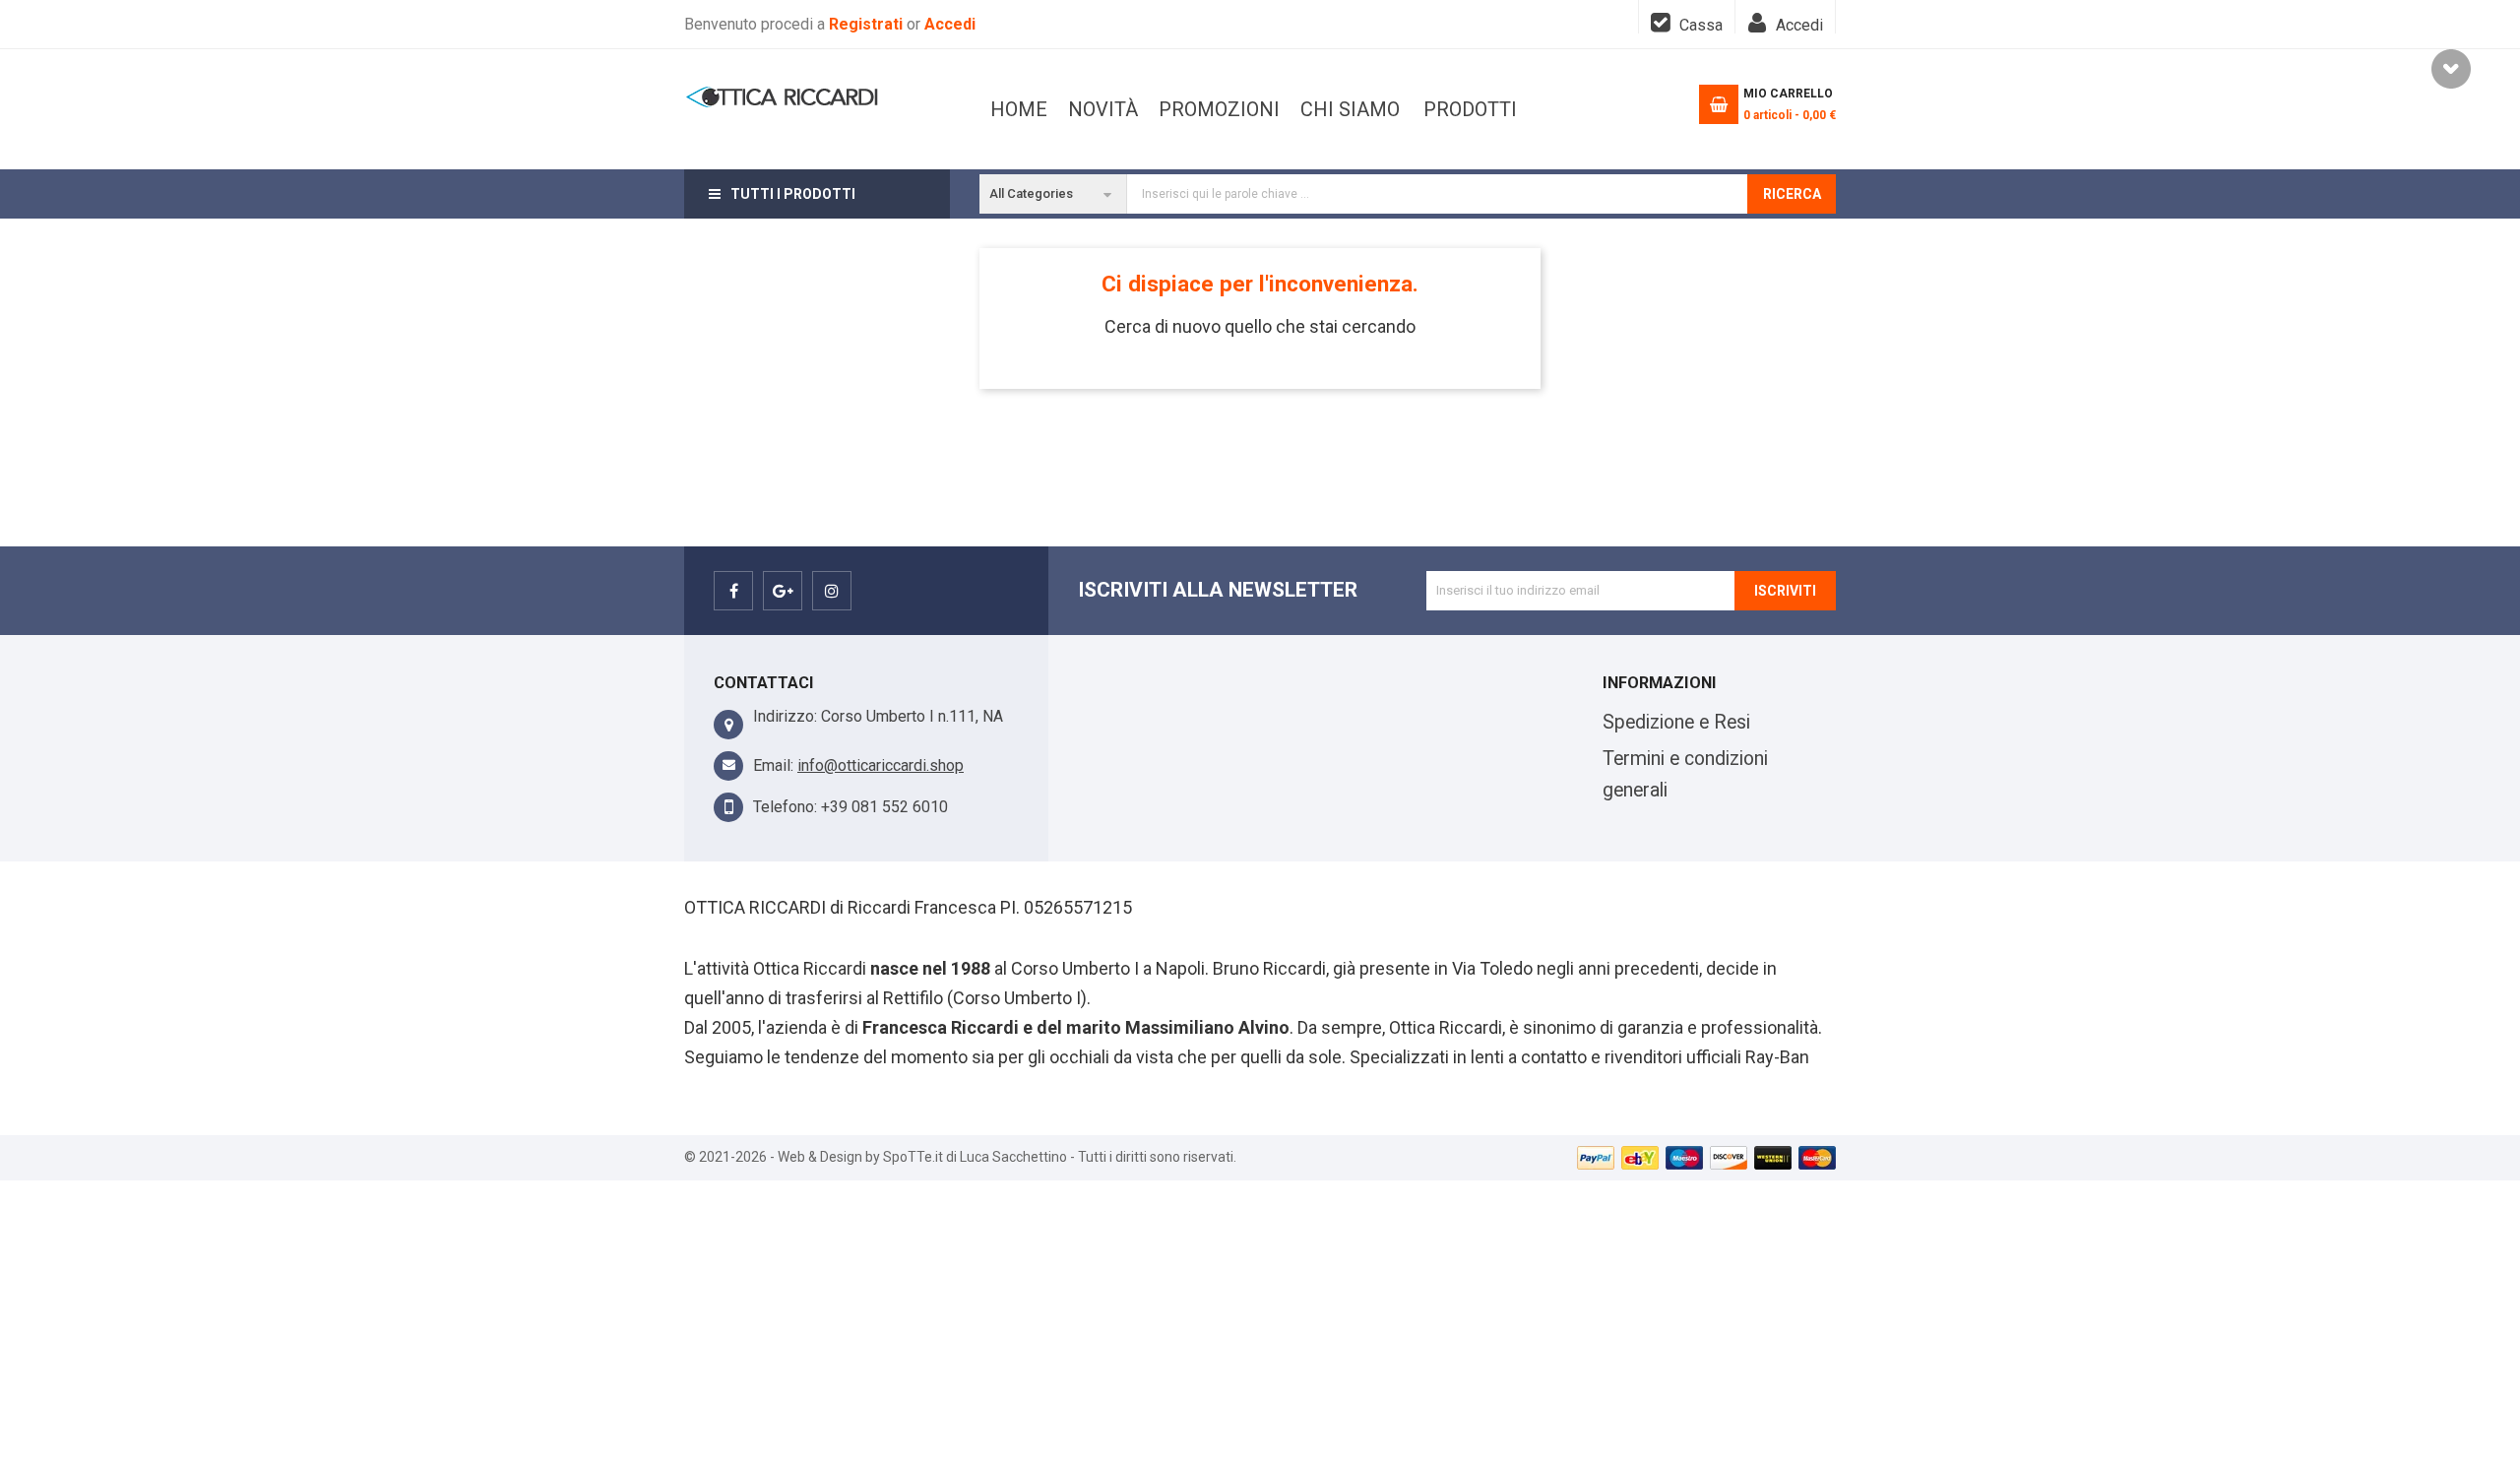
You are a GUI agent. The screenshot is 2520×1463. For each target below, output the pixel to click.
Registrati (868, 24)
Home (1019, 109)
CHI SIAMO (1350, 109)
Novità (1103, 109)
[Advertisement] (1260, 1318)
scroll (2451, 69)
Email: (773, 765)
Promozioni (1219, 109)
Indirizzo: (785, 716)
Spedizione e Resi (1676, 722)
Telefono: (785, 807)
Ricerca (1792, 194)
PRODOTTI (1470, 109)
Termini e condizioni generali (1685, 774)
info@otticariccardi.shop (881, 765)
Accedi (950, 24)
